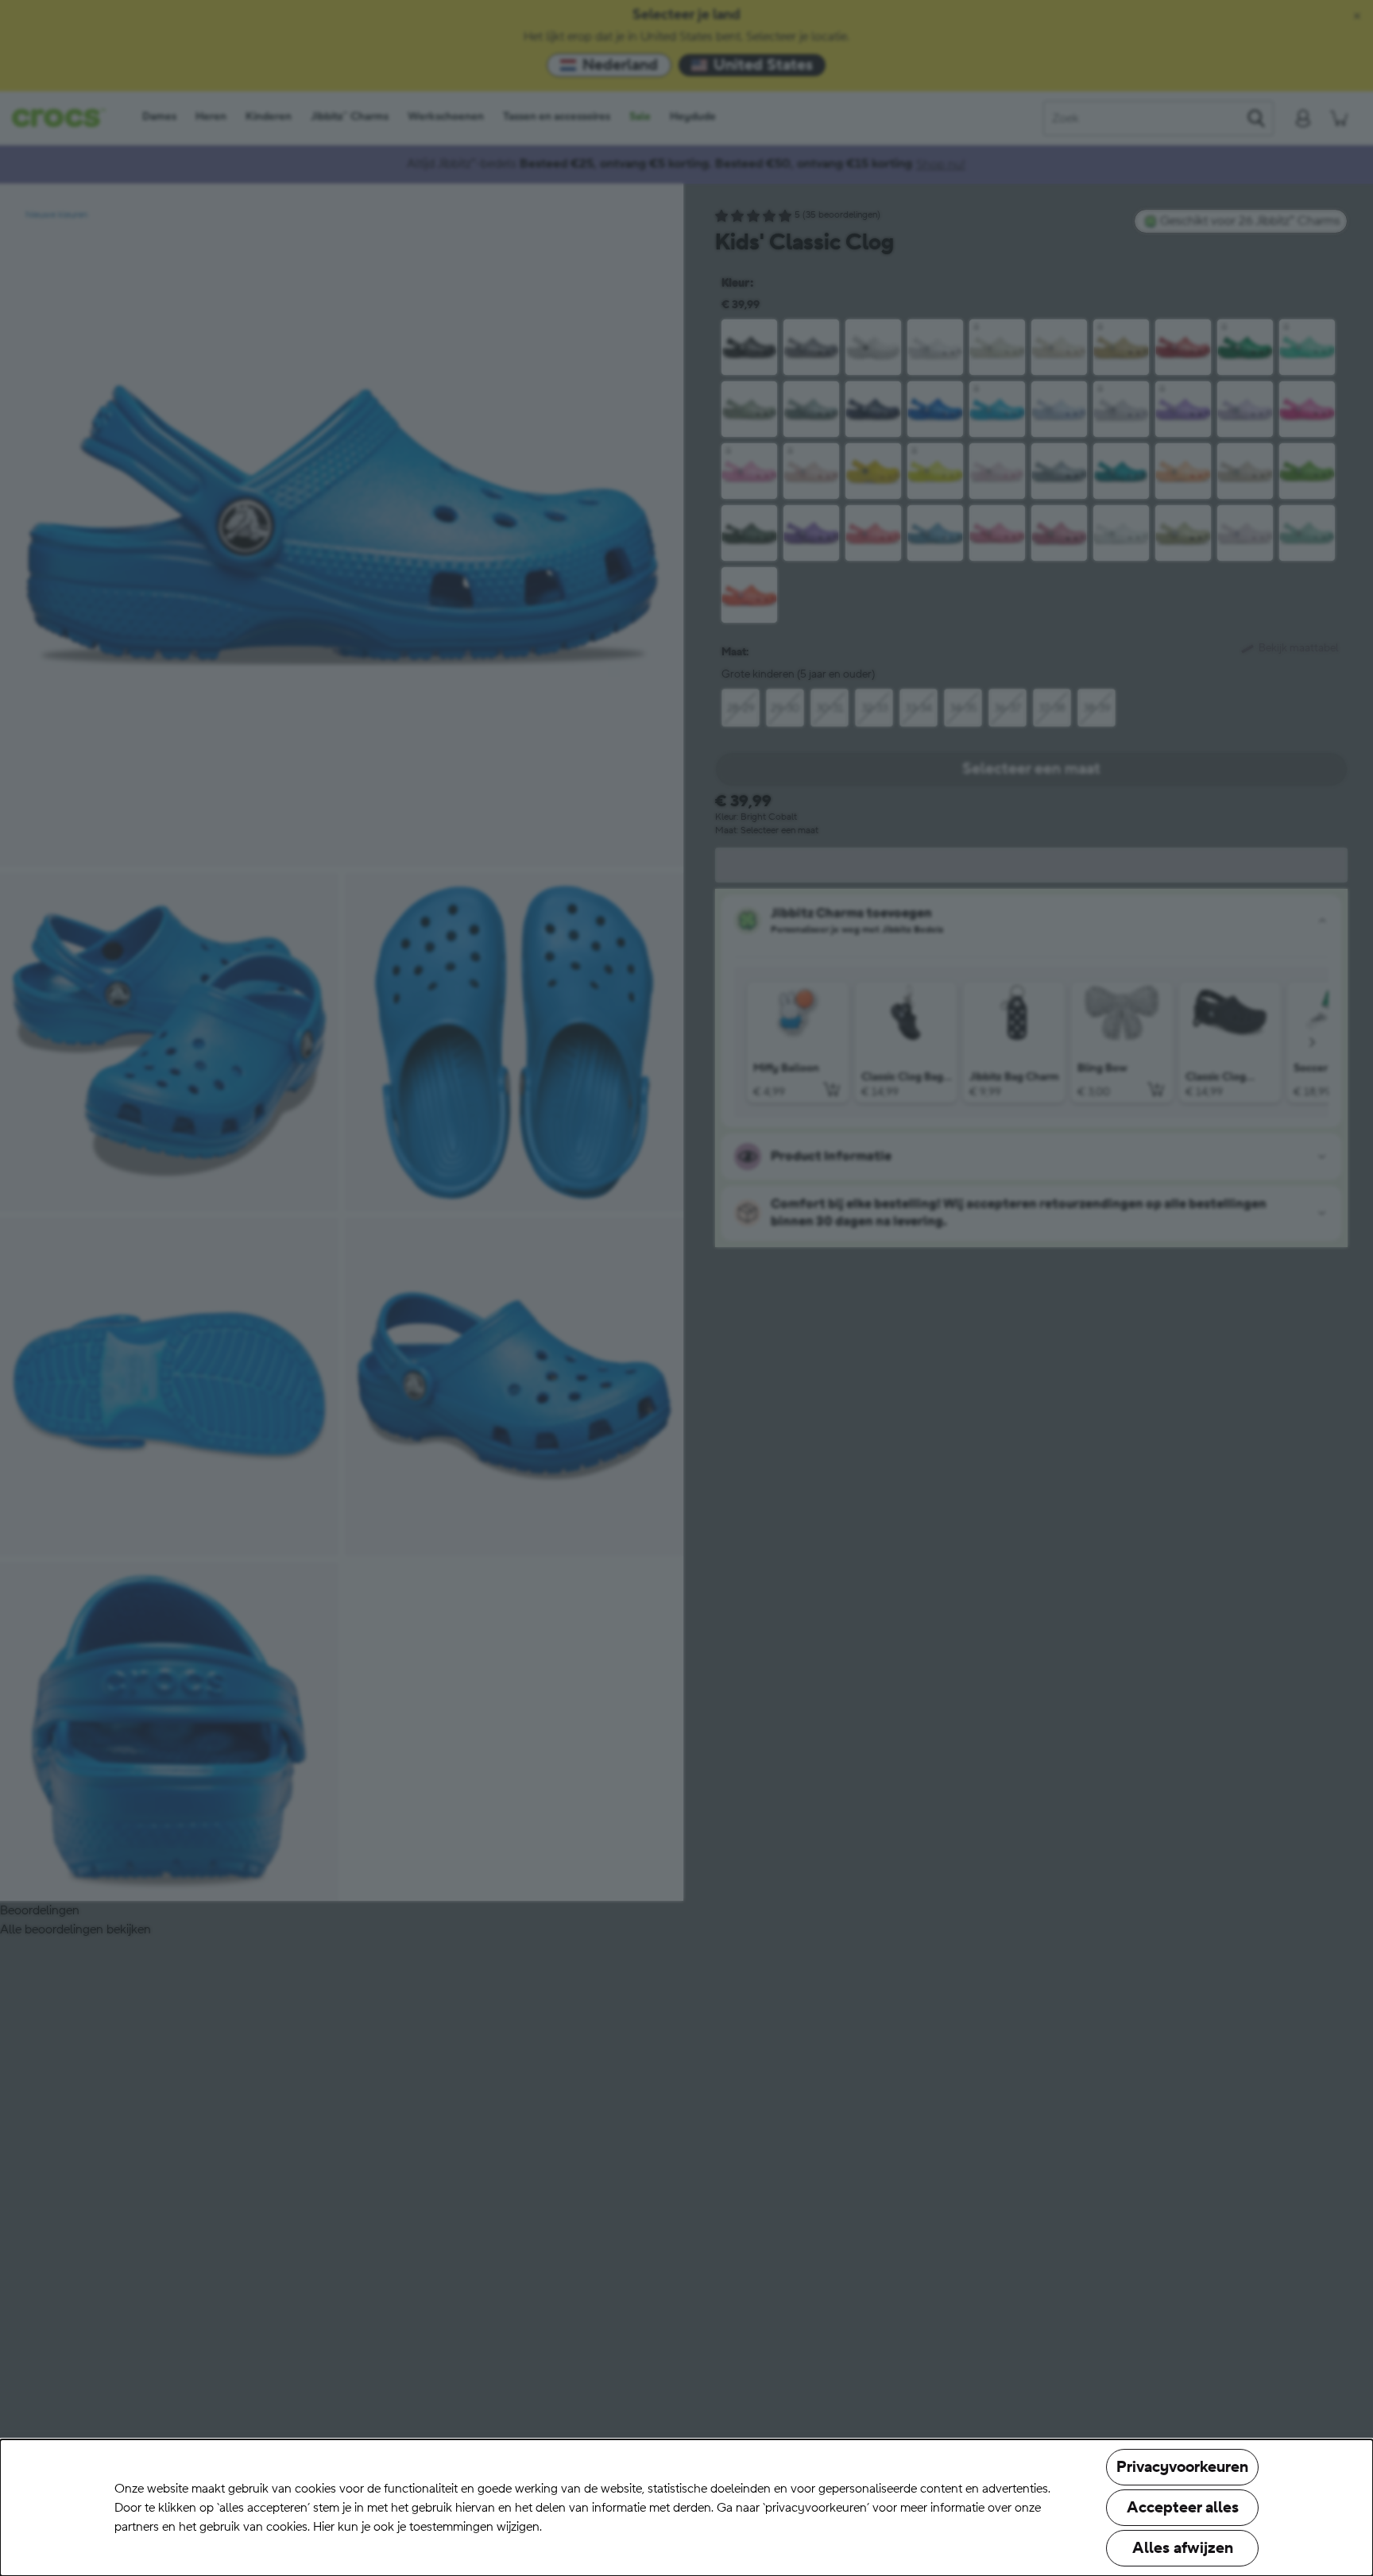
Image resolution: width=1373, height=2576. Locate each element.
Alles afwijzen (1183, 2548)
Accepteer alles (1183, 2508)
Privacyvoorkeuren (1182, 2467)
